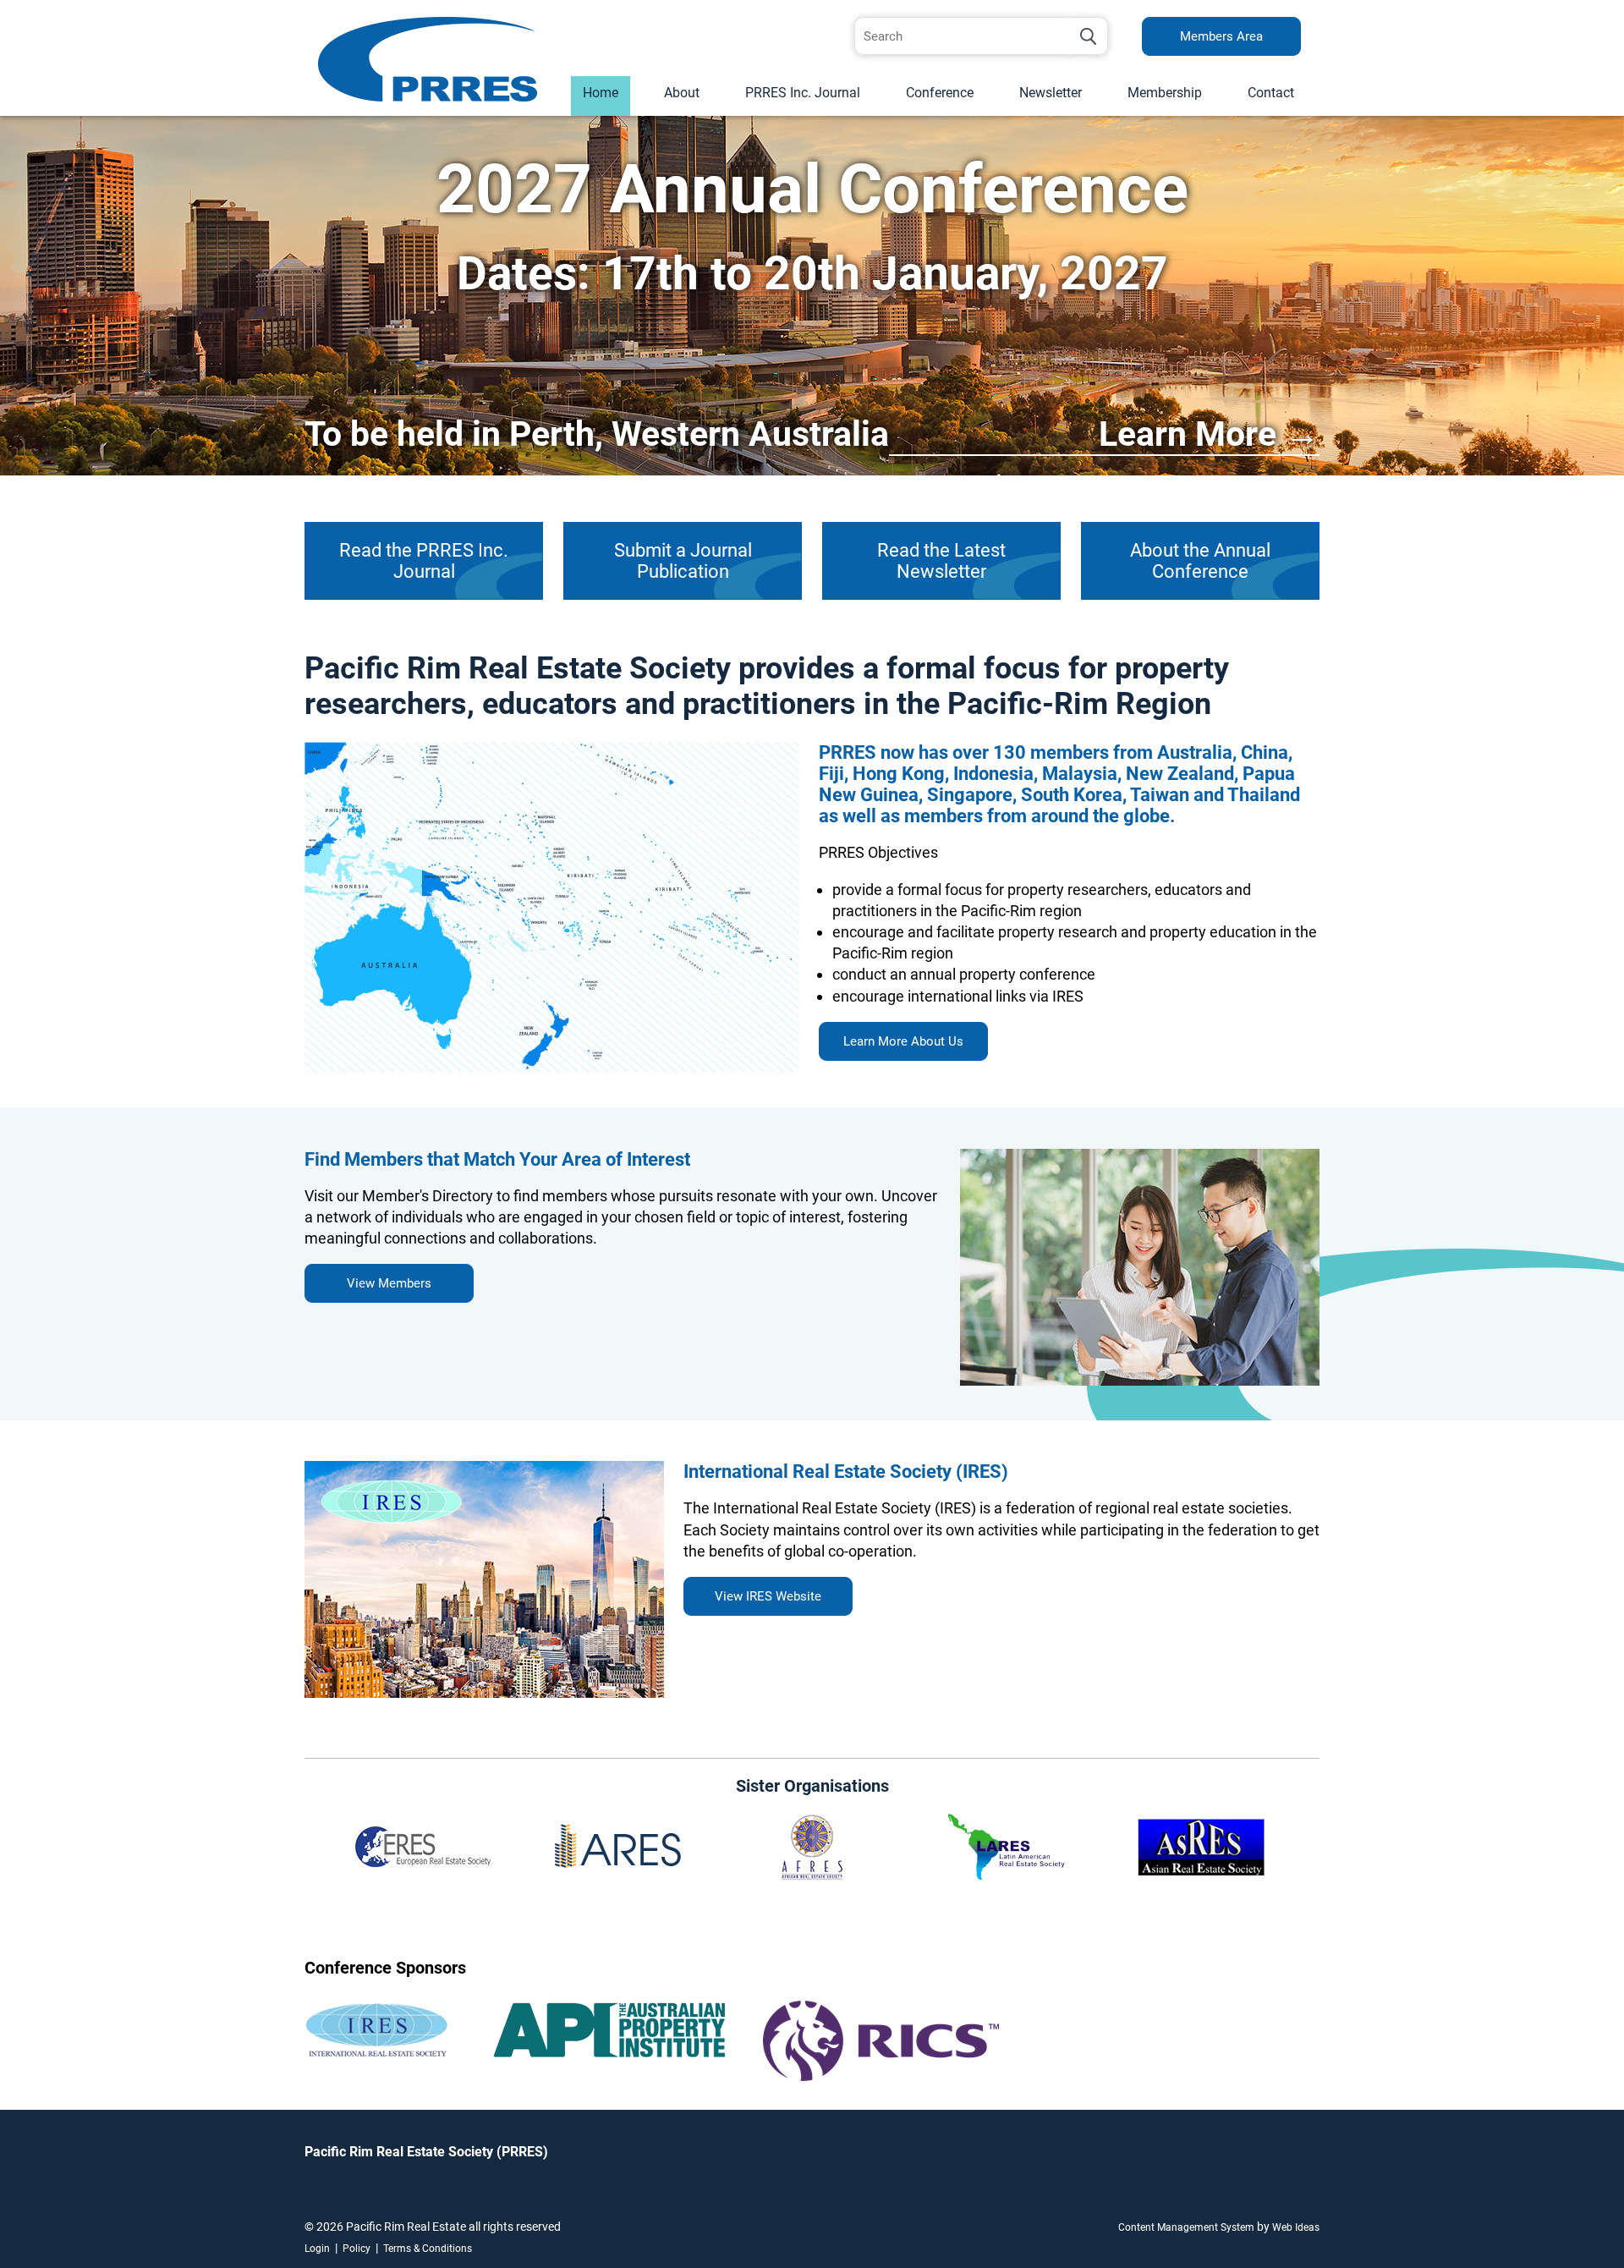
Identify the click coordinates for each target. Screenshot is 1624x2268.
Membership (1165, 93)
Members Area (1221, 36)
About (682, 93)
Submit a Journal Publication (683, 561)
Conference (940, 93)
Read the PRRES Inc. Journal (424, 561)
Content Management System (1186, 2227)
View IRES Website (768, 1596)
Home (601, 93)
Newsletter (1051, 93)
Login (317, 2249)
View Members (389, 1283)
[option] (812, 296)
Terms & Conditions (428, 2249)
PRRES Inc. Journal (803, 93)
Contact (1271, 93)
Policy (357, 2249)
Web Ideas (1296, 2227)
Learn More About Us (903, 1041)
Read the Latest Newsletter (941, 561)
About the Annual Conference (1200, 561)
